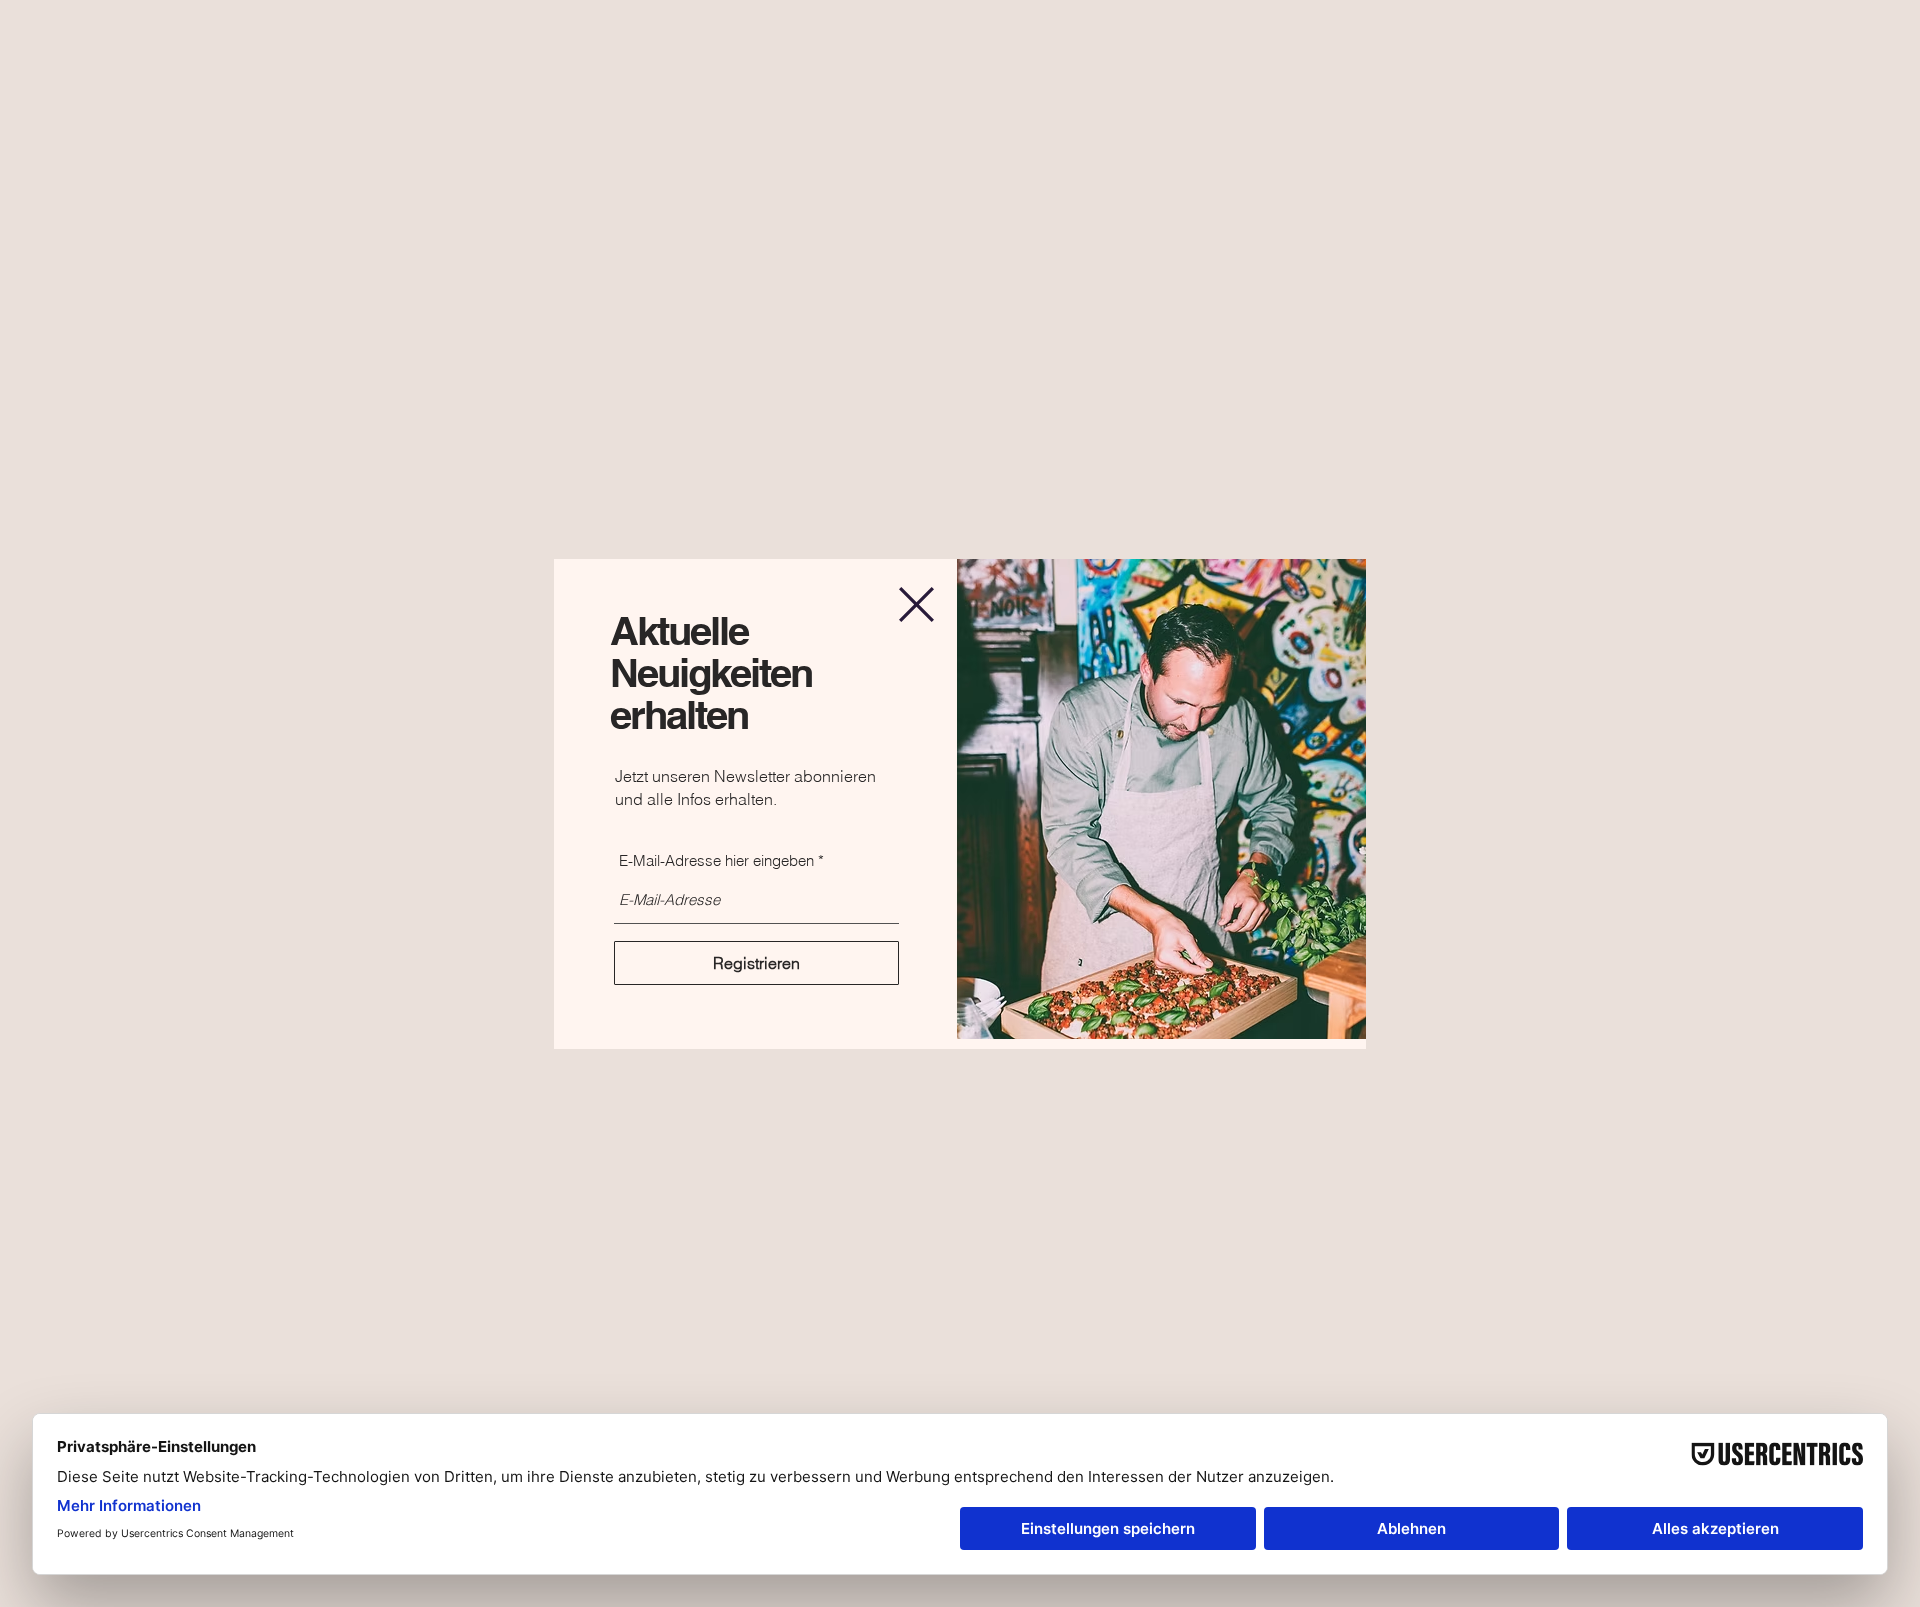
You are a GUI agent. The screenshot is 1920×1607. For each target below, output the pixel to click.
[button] (916, 604)
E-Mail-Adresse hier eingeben (716, 860)
